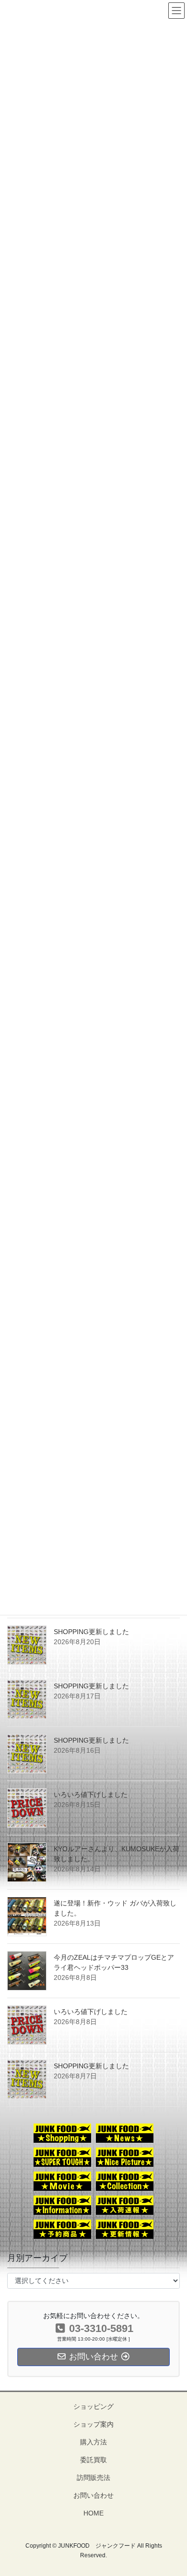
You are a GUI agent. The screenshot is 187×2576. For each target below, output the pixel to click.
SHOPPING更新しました (91, 1632)
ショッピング (93, 2406)
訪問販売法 (93, 2478)
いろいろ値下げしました (91, 1795)
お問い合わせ (93, 2495)
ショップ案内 (93, 2424)
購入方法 (93, 2442)
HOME (93, 2513)
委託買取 (93, 2460)
